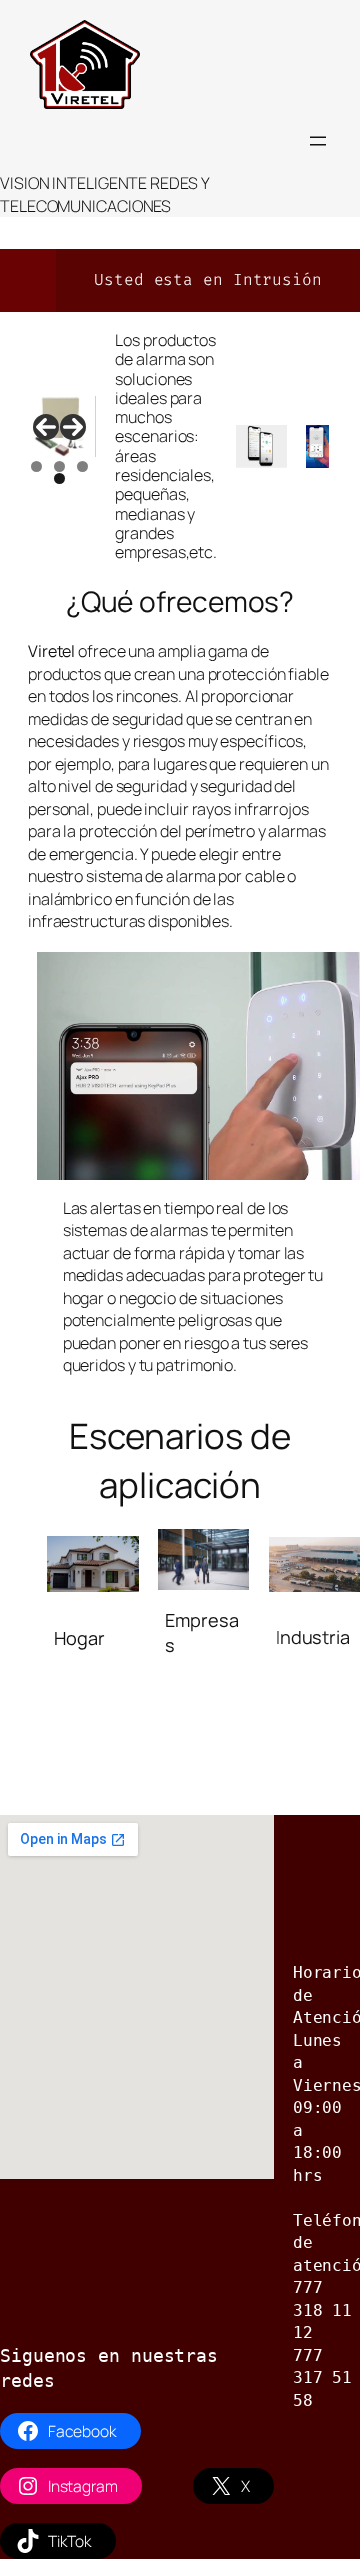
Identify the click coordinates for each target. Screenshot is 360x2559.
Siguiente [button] (73, 427)
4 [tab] (59, 478)
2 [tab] (59, 466)
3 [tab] (82, 466)
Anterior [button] (46, 427)
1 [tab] (36, 466)
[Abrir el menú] (318, 141)
